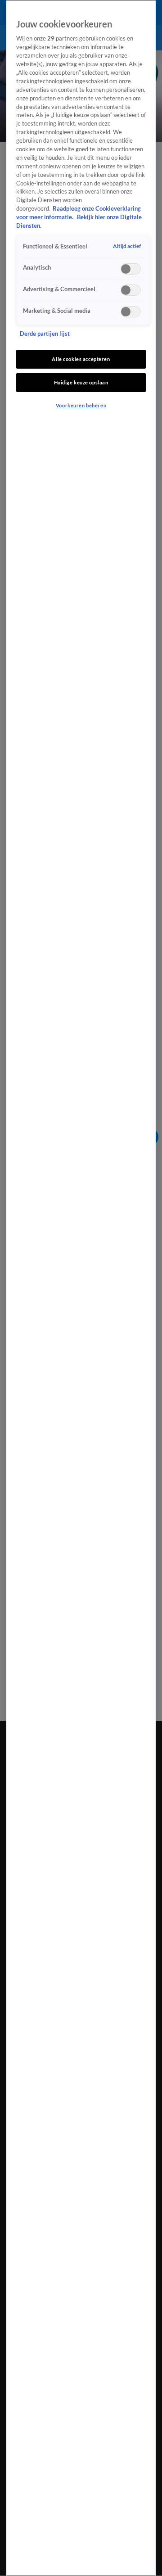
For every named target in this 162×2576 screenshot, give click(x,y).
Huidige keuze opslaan (81, 382)
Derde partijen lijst (45, 334)
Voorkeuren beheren (81, 405)
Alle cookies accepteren (81, 359)
